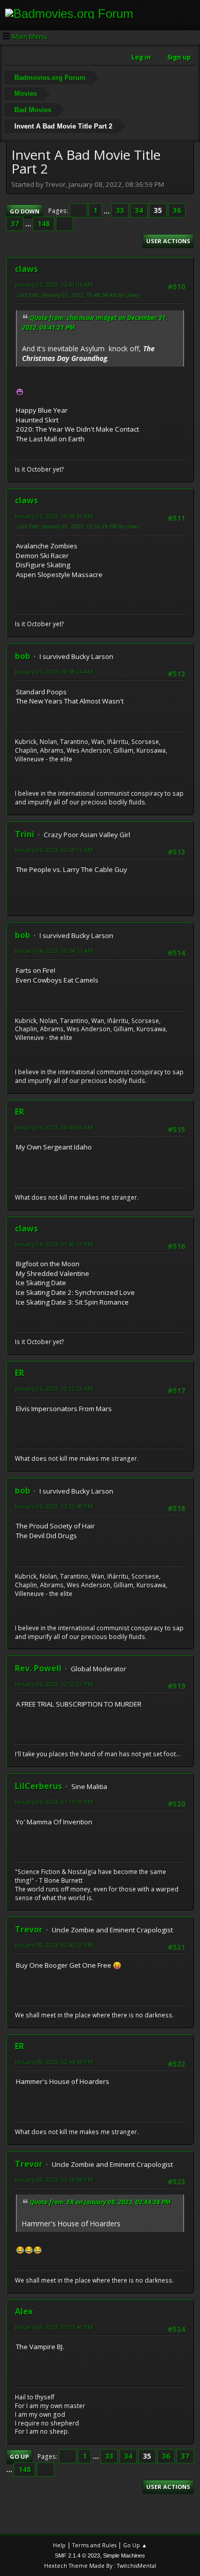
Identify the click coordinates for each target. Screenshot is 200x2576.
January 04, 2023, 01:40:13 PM (54, 1244)
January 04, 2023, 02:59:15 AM (54, 850)
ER (19, 1112)
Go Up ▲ (135, 2545)
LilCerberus (38, 1786)
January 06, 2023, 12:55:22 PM (54, 1684)
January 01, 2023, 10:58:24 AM (54, 672)
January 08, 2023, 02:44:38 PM (54, 2062)
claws (26, 269)
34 (139, 210)
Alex (24, 2311)
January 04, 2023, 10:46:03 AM (54, 1127)
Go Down (25, 211)
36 (177, 210)
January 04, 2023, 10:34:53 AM (54, 951)
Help (59, 2545)
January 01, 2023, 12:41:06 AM (54, 284)
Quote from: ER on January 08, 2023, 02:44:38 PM (100, 2202)
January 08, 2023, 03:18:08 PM (54, 2179)
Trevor (29, 1929)
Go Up (19, 2456)
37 (15, 224)
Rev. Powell (38, 1668)
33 (120, 210)
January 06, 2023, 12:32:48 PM (54, 1506)
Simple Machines (124, 2556)
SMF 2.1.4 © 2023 (77, 2556)
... (107, 210)
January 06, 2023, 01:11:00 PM (54, 1802)
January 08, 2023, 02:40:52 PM (54, 1945)
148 (44, 224)
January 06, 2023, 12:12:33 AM (54, 1388)
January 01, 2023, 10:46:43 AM (54, 516)
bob (23, 656)
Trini (25, 834)
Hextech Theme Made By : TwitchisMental (100, 2566)
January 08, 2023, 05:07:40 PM (54, 2327)
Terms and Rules (94, 2545)
